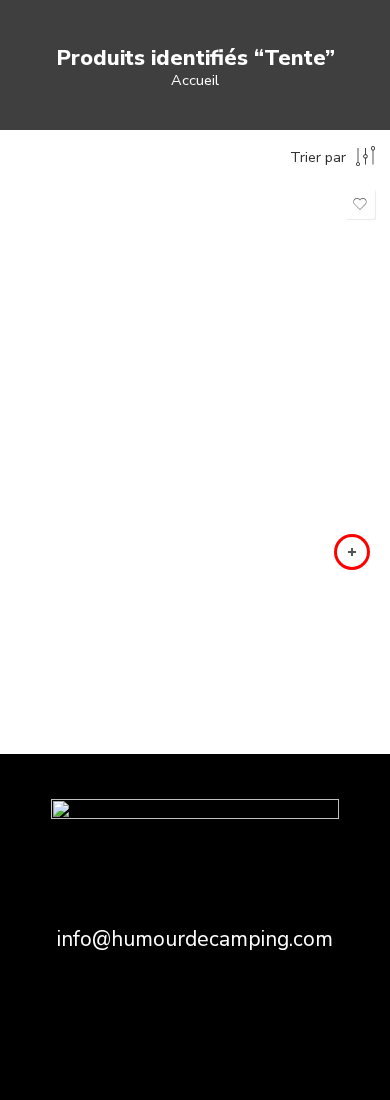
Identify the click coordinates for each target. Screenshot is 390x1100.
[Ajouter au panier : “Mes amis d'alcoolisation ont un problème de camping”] (352, 552)
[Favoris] (360, 204)
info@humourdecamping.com (195, 939)
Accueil (195, 80)
